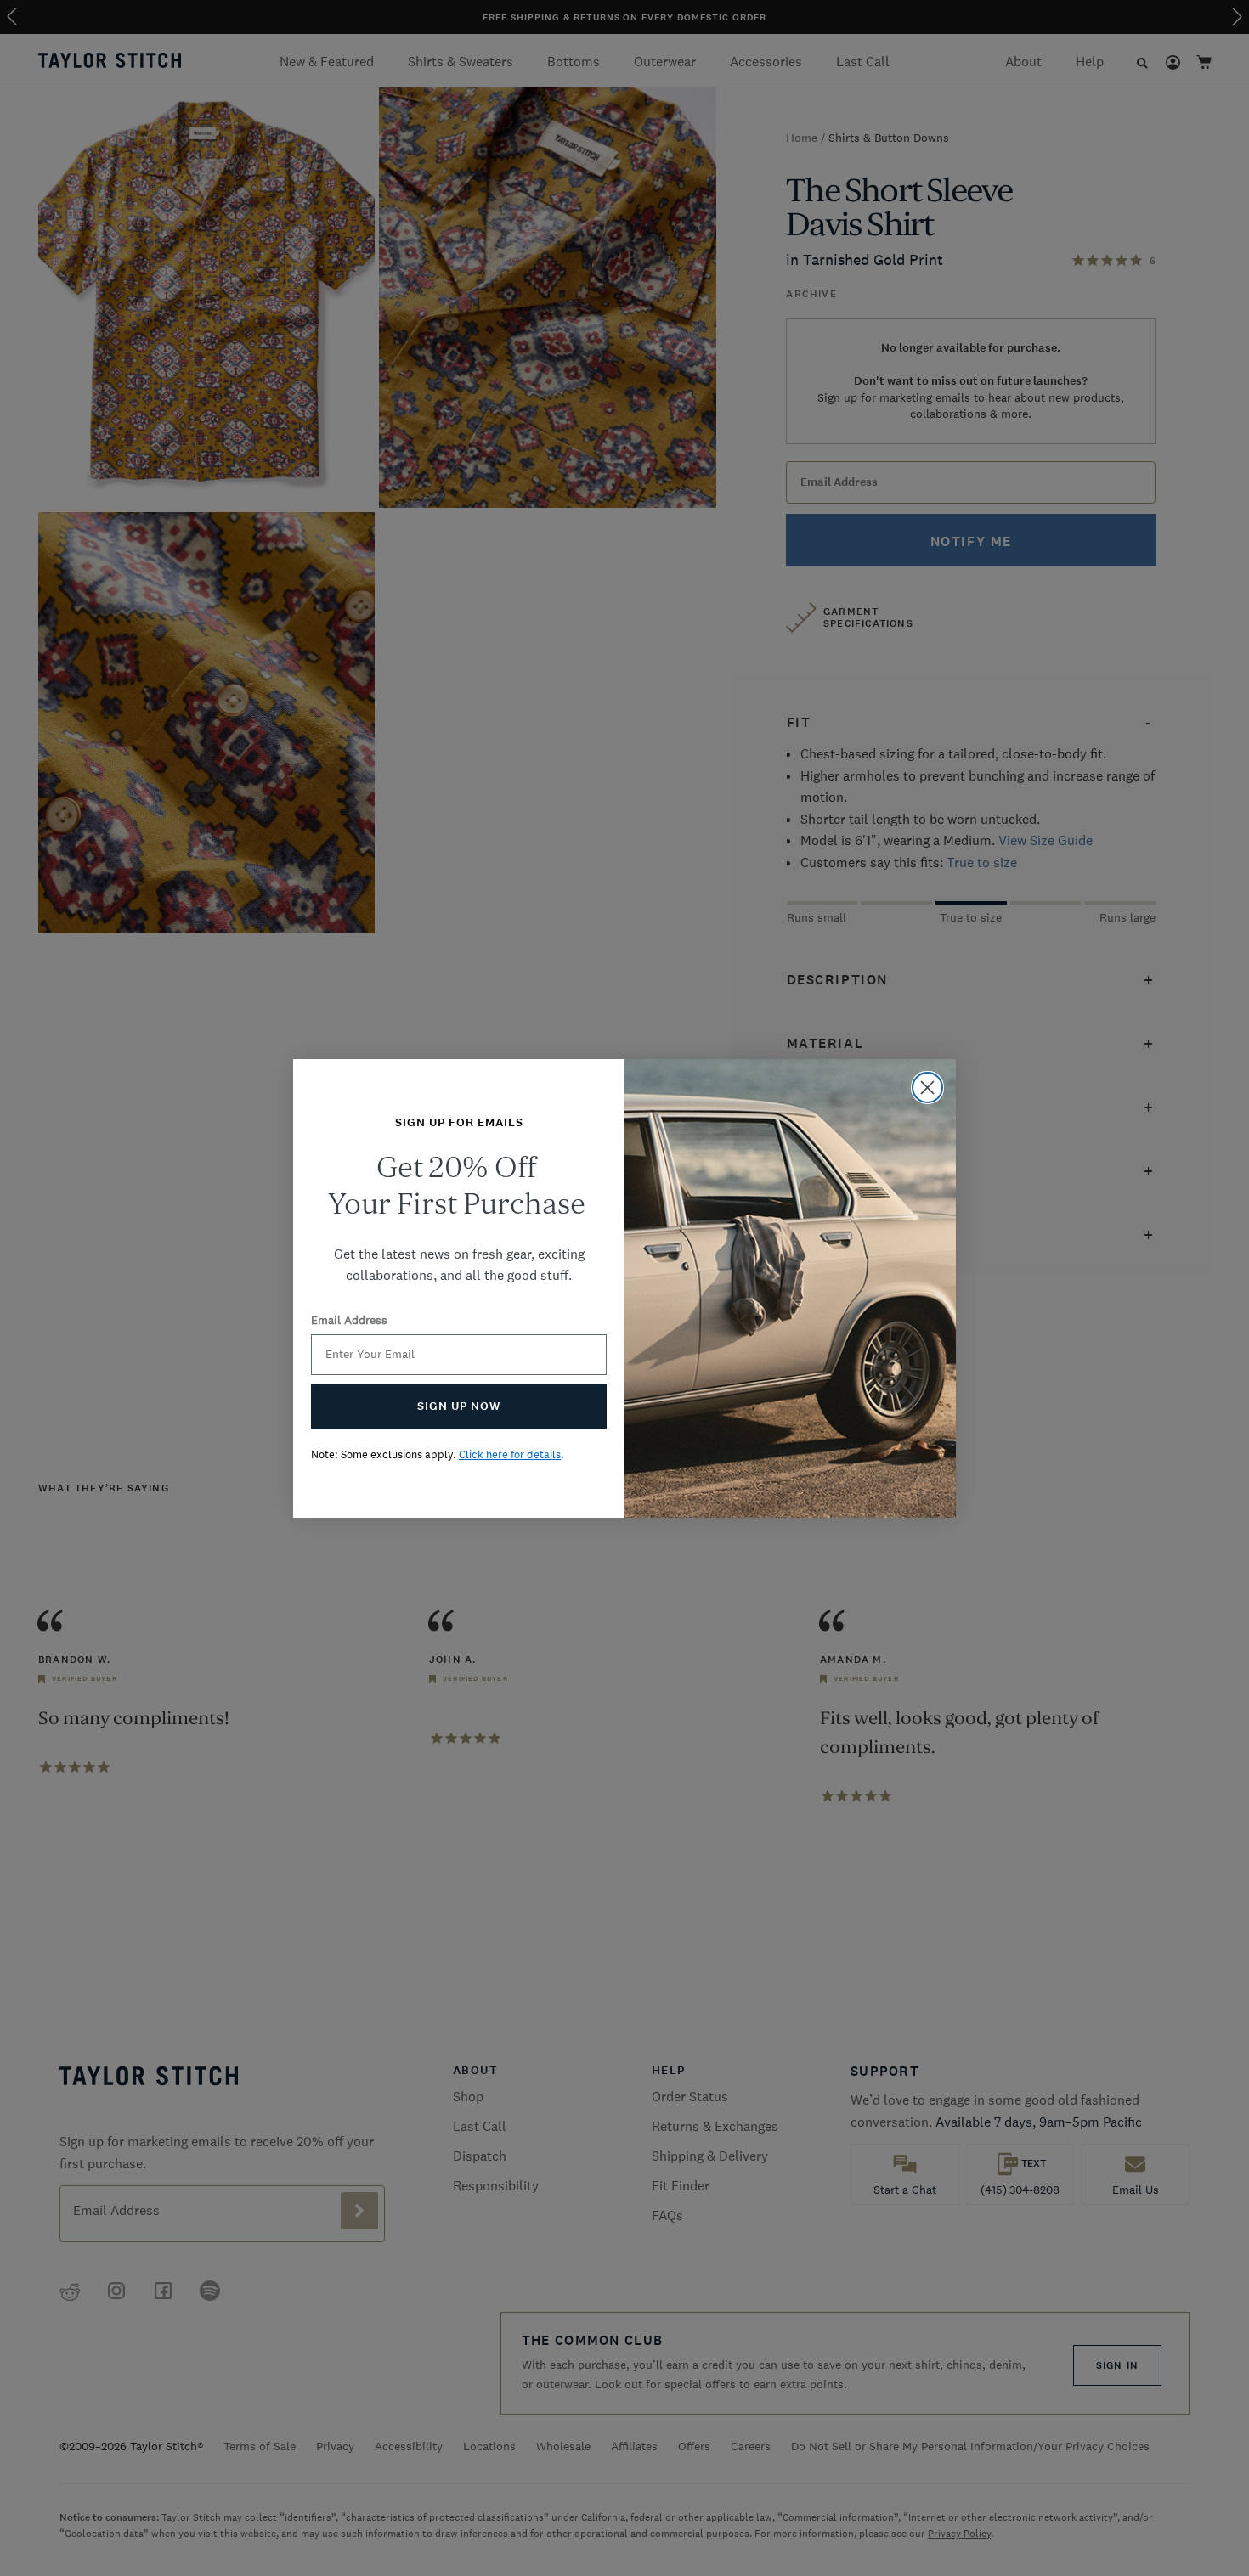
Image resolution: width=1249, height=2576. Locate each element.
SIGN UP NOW (459, 1406)
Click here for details (510, 1454)
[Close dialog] (927, 1088)
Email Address (349, 1320)
